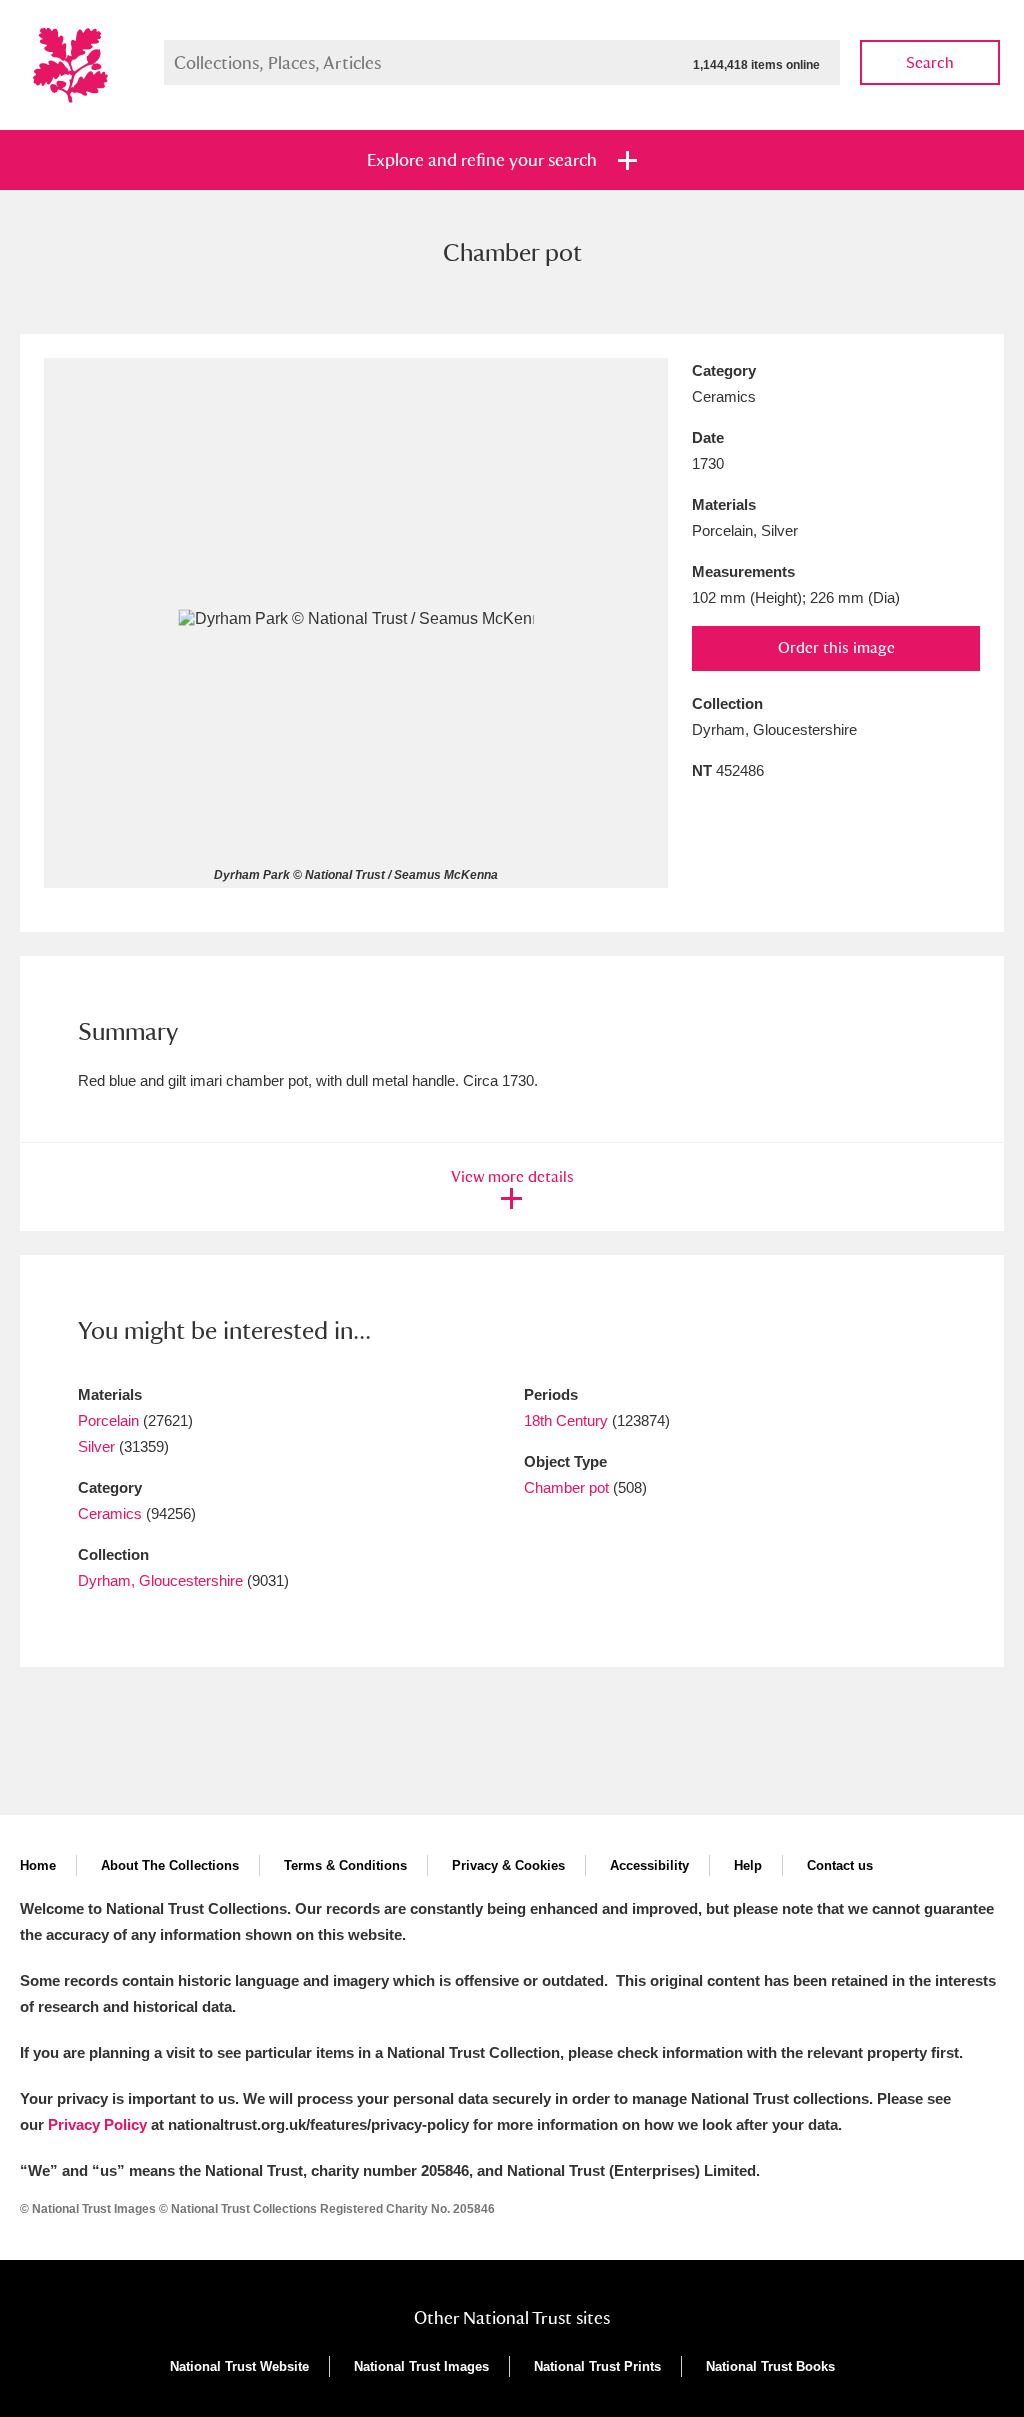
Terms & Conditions (345, 1865)
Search (930, 62)
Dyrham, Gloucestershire (160, 1580)
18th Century (566, 1420)
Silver (96, 1446)
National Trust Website (239, 2366)
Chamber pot (566, 1487)
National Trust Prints (597, 2366)
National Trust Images (421, 2366)
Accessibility (649, 1865)
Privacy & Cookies (508, 1865)
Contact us (840, 1865)
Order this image (836, 647)
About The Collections (170, 1865)
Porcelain (108, 1420)
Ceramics (110, 1513)
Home (38, 1865)
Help (748, 1865)
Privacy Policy (97, 2124)
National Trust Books (770, 2366)
